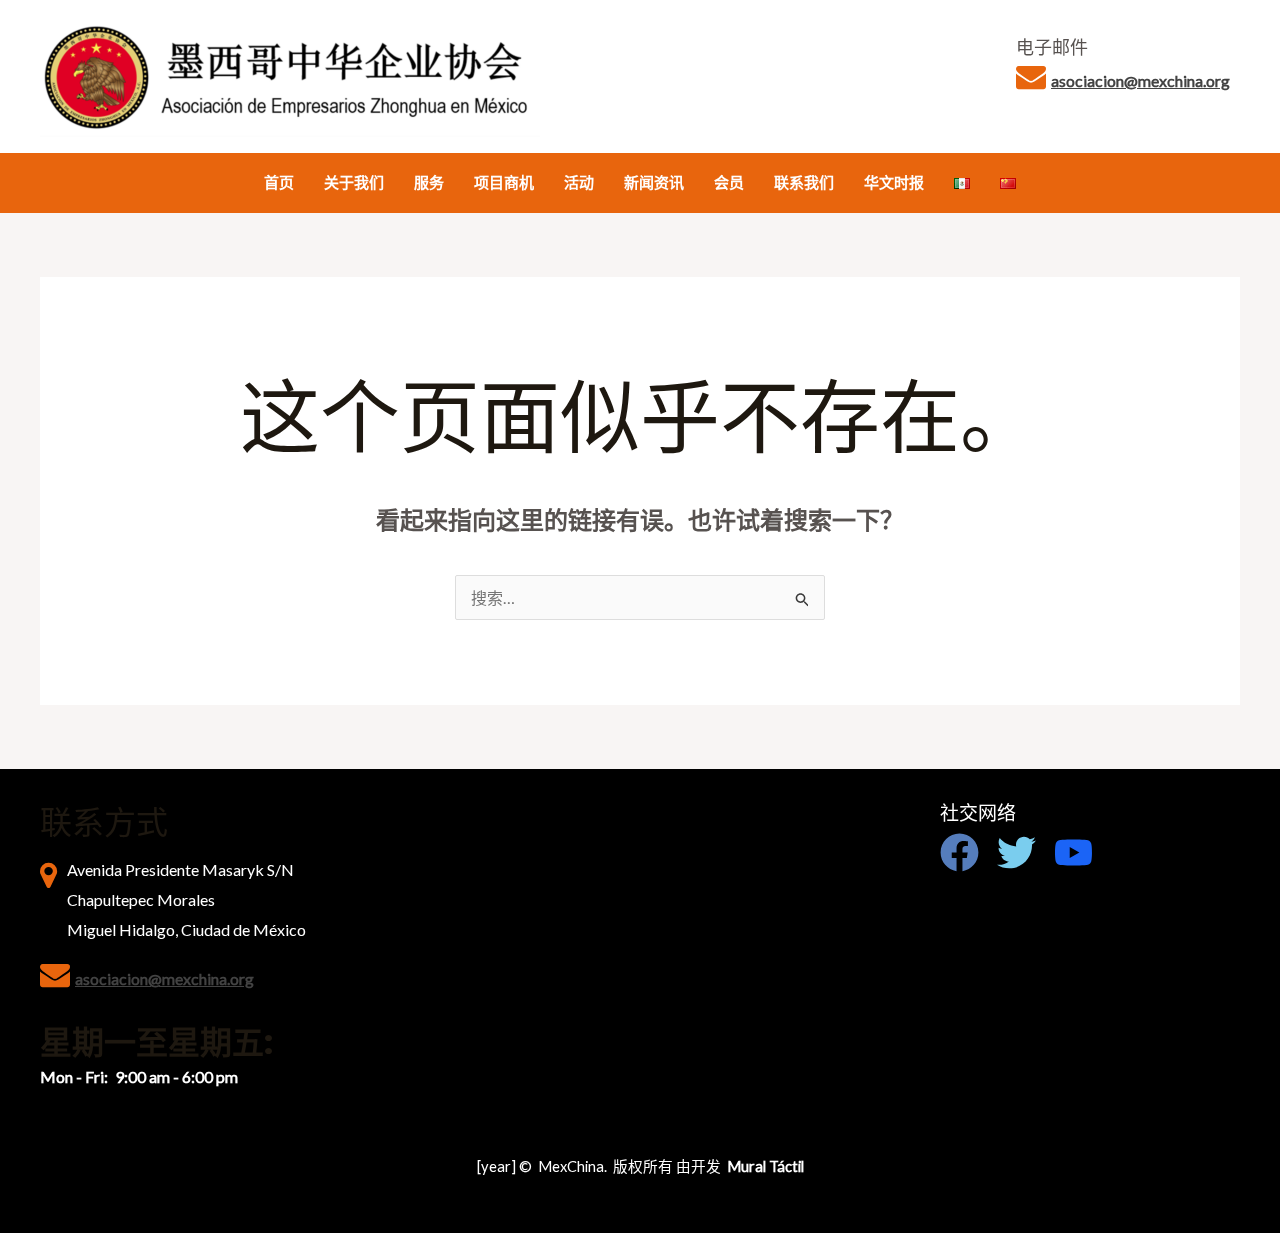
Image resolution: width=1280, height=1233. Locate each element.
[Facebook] (959, 852)
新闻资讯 (654, 182)
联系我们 (804, 182)
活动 (579, 182)
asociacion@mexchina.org (1140, 80)
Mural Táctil (765, 1166)
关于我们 (354, 182)
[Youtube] (1073, 852)
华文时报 (894, 182)
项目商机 (504, 182)
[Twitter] (1016, 852)
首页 (279, 182)
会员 (729, 182)
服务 (429, 182)
